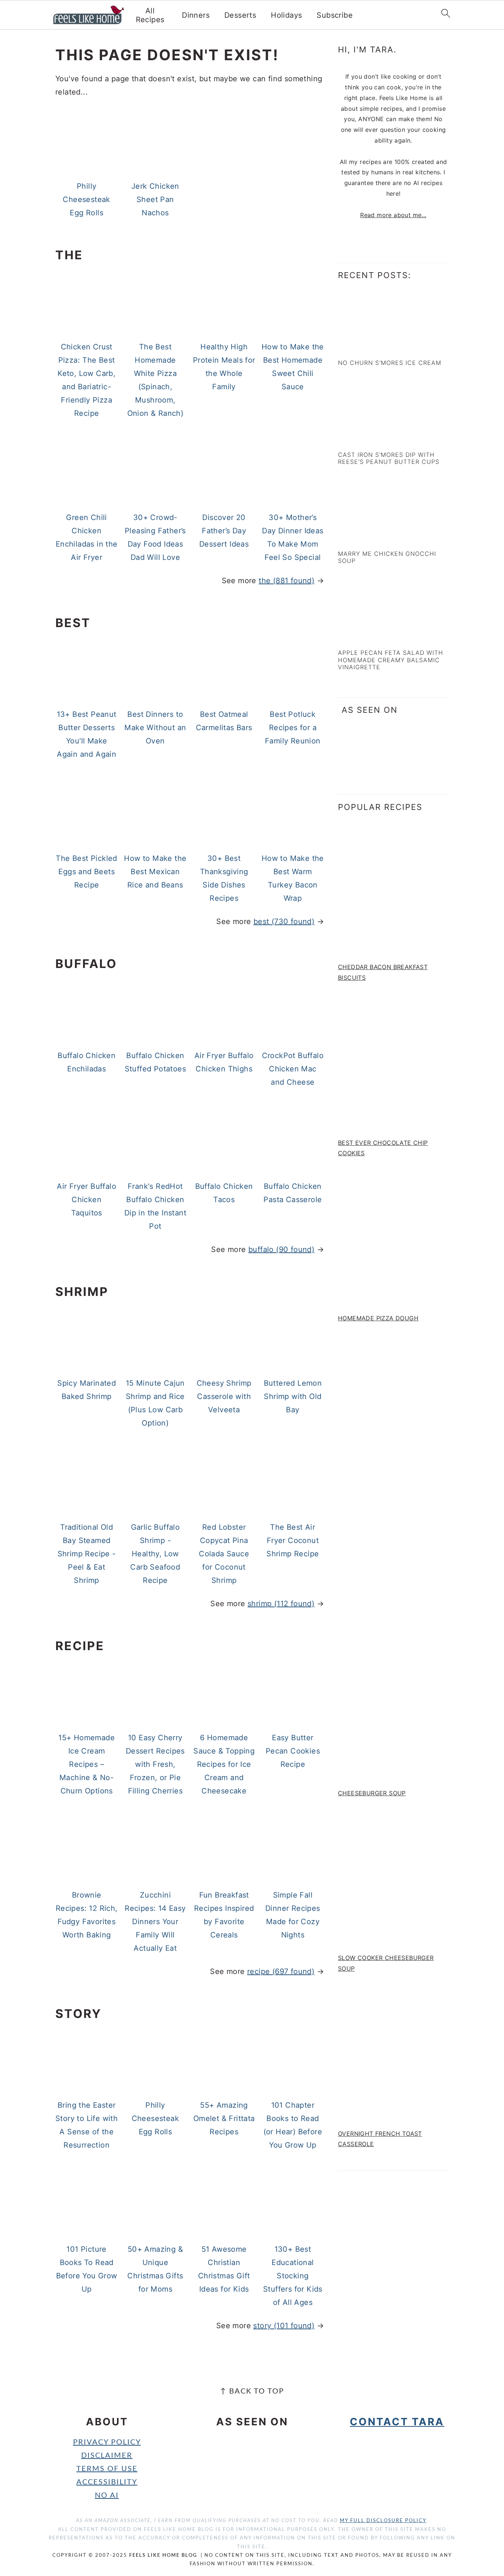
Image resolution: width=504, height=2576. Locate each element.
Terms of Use (107, 2469)
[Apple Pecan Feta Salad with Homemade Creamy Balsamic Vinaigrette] (370, 636)
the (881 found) (286, 581)
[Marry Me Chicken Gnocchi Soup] (370, 537)
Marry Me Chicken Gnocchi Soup (387, 557)
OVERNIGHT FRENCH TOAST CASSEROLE (380, 2139)
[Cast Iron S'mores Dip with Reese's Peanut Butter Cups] (370, 438)
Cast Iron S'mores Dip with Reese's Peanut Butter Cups (389, 458)
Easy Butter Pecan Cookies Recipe (293, 1751)
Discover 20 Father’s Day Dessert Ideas (224, 531)
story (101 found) (284, 2326)
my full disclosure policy (383, 2521)
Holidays (286, 15)
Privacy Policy (107, 2442)
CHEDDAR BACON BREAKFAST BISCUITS (383, 972)
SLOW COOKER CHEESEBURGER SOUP (386, 1963)
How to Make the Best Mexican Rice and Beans (155, 872)
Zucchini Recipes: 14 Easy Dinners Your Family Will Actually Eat (155, 1922)
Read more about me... (393, 215)
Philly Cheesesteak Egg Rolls (86, 199)
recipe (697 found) (281, 1971)
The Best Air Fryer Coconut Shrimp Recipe (293, 1540)
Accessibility (107, 2482)
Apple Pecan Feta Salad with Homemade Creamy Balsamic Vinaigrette (391, 660)
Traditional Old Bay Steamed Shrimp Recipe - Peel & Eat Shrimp (87, 1554)
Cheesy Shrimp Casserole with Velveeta (224, 1396)
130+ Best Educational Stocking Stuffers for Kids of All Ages (293, 2276)
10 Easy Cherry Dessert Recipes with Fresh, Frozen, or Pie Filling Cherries (155, 1764)
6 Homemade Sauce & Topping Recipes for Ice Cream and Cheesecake (224, 1764)
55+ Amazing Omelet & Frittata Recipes (224, 2118)
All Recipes (150, 15)
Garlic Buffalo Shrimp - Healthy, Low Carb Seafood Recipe (155, 1554)
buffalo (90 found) (281, 1249)
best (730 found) (284, 921)
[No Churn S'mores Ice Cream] (370, 346)
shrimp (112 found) (281, 1604)
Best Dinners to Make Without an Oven (155, 728)
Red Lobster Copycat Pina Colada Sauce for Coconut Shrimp (224, 1554)
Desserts (240, 15)
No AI (107, 2495)
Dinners (196, 15)
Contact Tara (397, 2422)
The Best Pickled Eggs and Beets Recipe (86, 872)
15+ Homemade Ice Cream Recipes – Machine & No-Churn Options (87, 1764)
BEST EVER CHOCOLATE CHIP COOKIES (383, 1148)
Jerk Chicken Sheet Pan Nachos (155, 199)
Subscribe (335, 15)
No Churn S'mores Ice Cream (390, 363)
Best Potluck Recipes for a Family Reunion (293, 728)
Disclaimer (107, 2456)
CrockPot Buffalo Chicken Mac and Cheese (293, 1069)
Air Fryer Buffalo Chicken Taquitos (87, 1200)
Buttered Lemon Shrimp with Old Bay (293, 1396)
